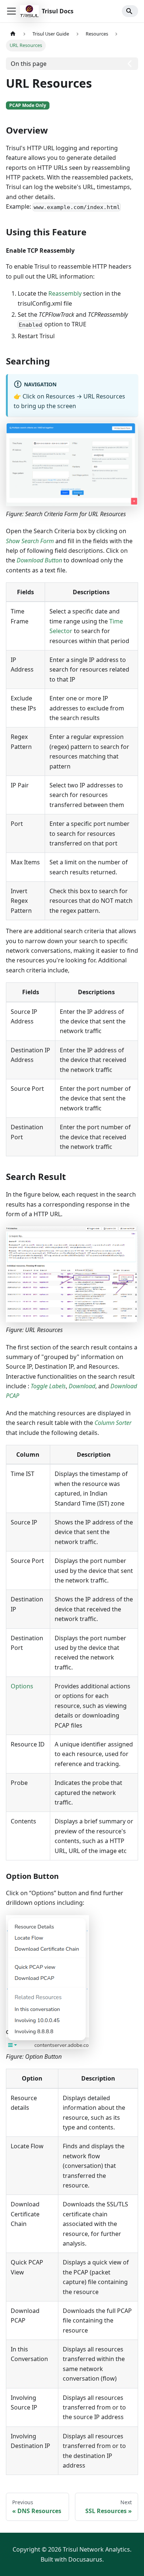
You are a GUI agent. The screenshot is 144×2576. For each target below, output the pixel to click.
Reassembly (65, 293)
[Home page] (13, 34)
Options (22, 1686)
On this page (29, 64)
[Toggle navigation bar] (11, 11)
